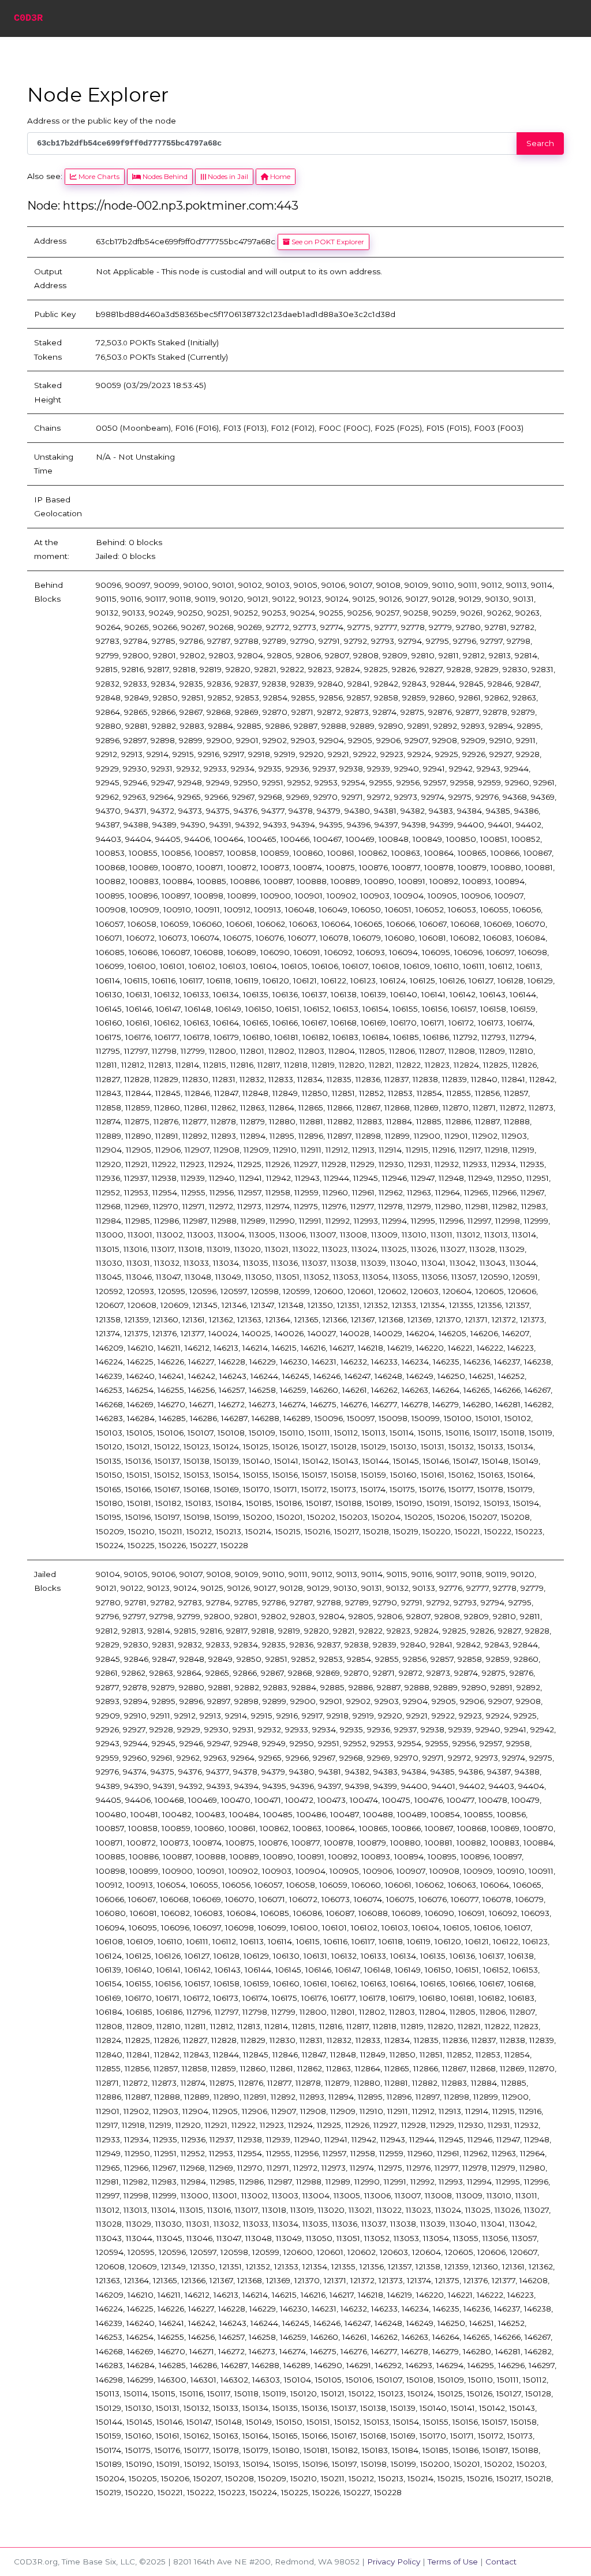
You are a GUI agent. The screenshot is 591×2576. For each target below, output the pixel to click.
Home (279, 176)
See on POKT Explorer (327, 242)
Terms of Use (453, 2562)
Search (540, 143)
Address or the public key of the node (102, 121)
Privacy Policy (394, 2562)
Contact (501, 2562)
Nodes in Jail (227, 176)
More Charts (98, 176)
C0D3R (28, 18)
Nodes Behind (164, 176)
